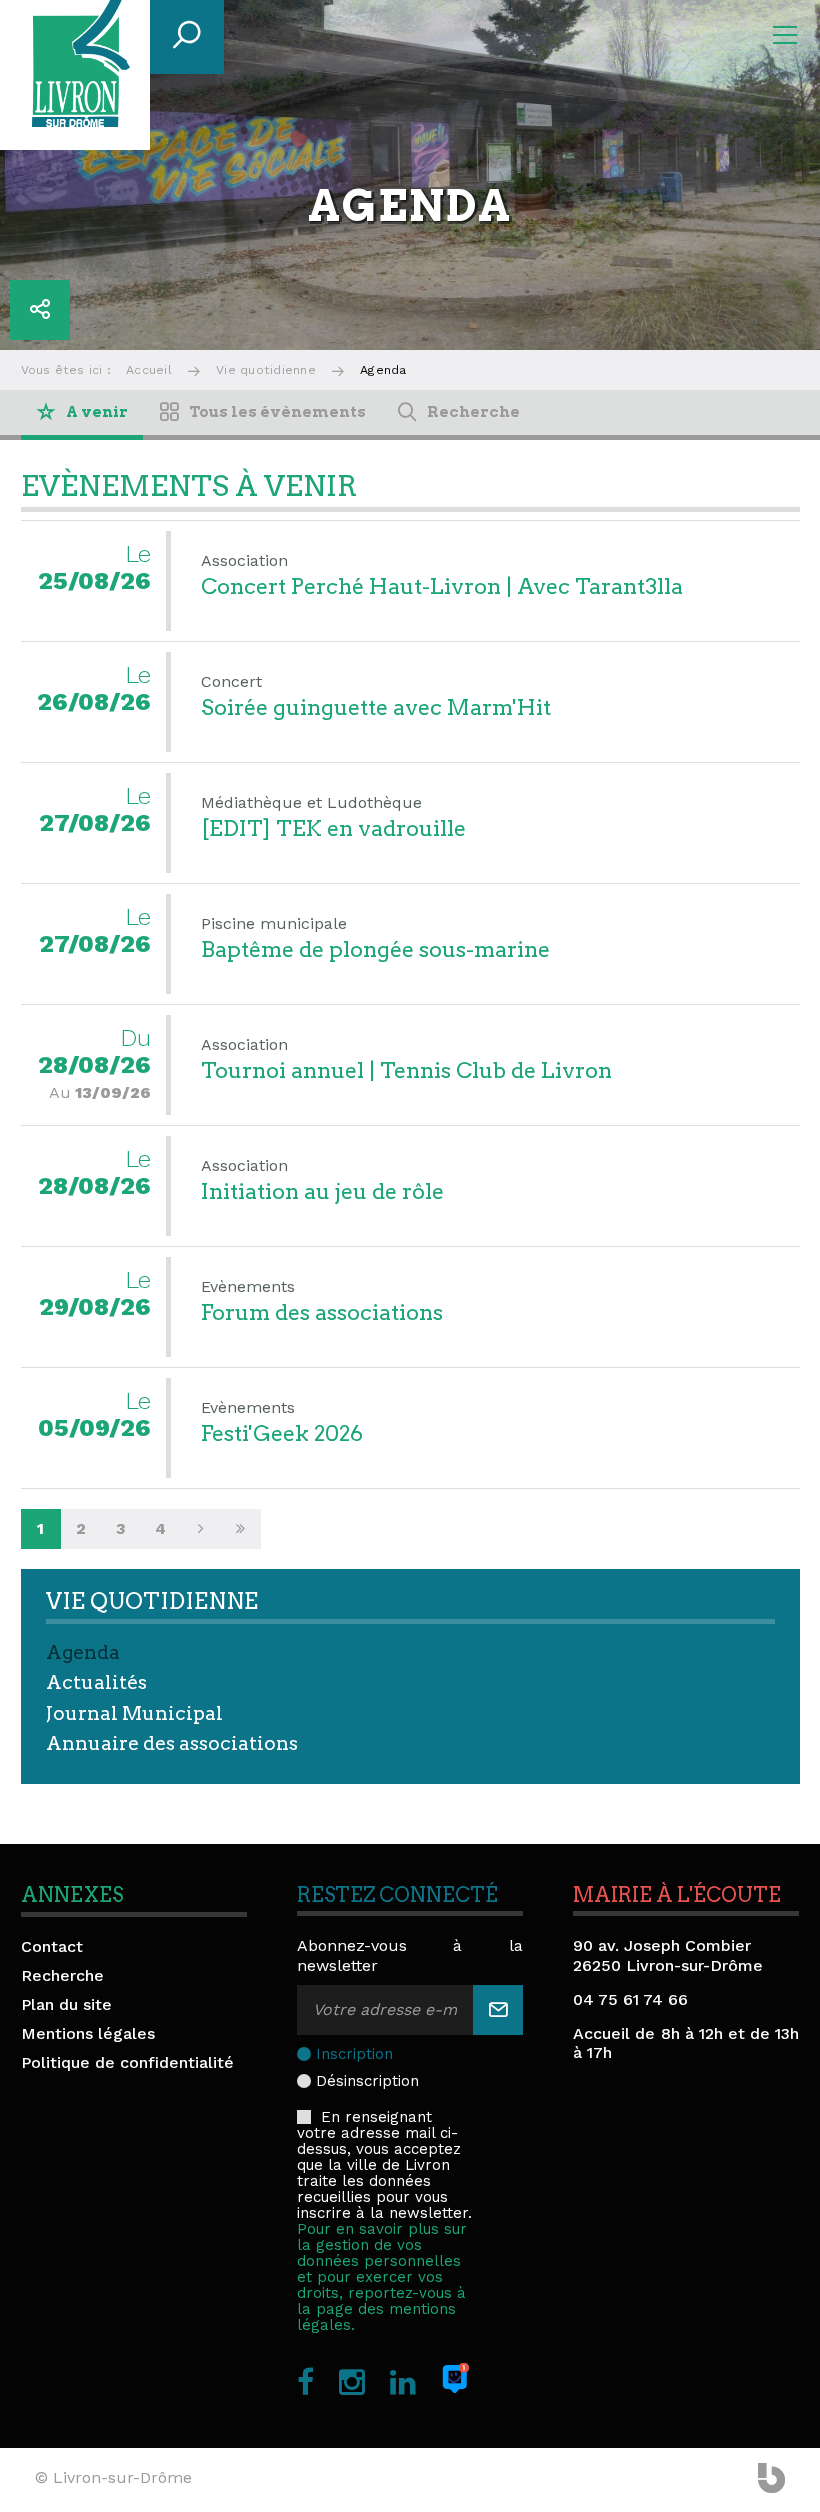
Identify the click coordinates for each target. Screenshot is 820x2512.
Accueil (149, 370)
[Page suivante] (201, 1529)
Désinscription (367, 2081)
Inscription (354, 2054)
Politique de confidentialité (127, 2062)
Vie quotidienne (266, 370)
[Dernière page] (241, 1529)
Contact (52, 1946)
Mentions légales (88, 2033)
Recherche (62, 1975)
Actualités (96, 1682)
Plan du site (66, 2004)
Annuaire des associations (172, 1743)
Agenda (83, 1652)
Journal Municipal (134, 1713)
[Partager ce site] (40, 310)
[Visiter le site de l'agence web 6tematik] (771, 2480)
